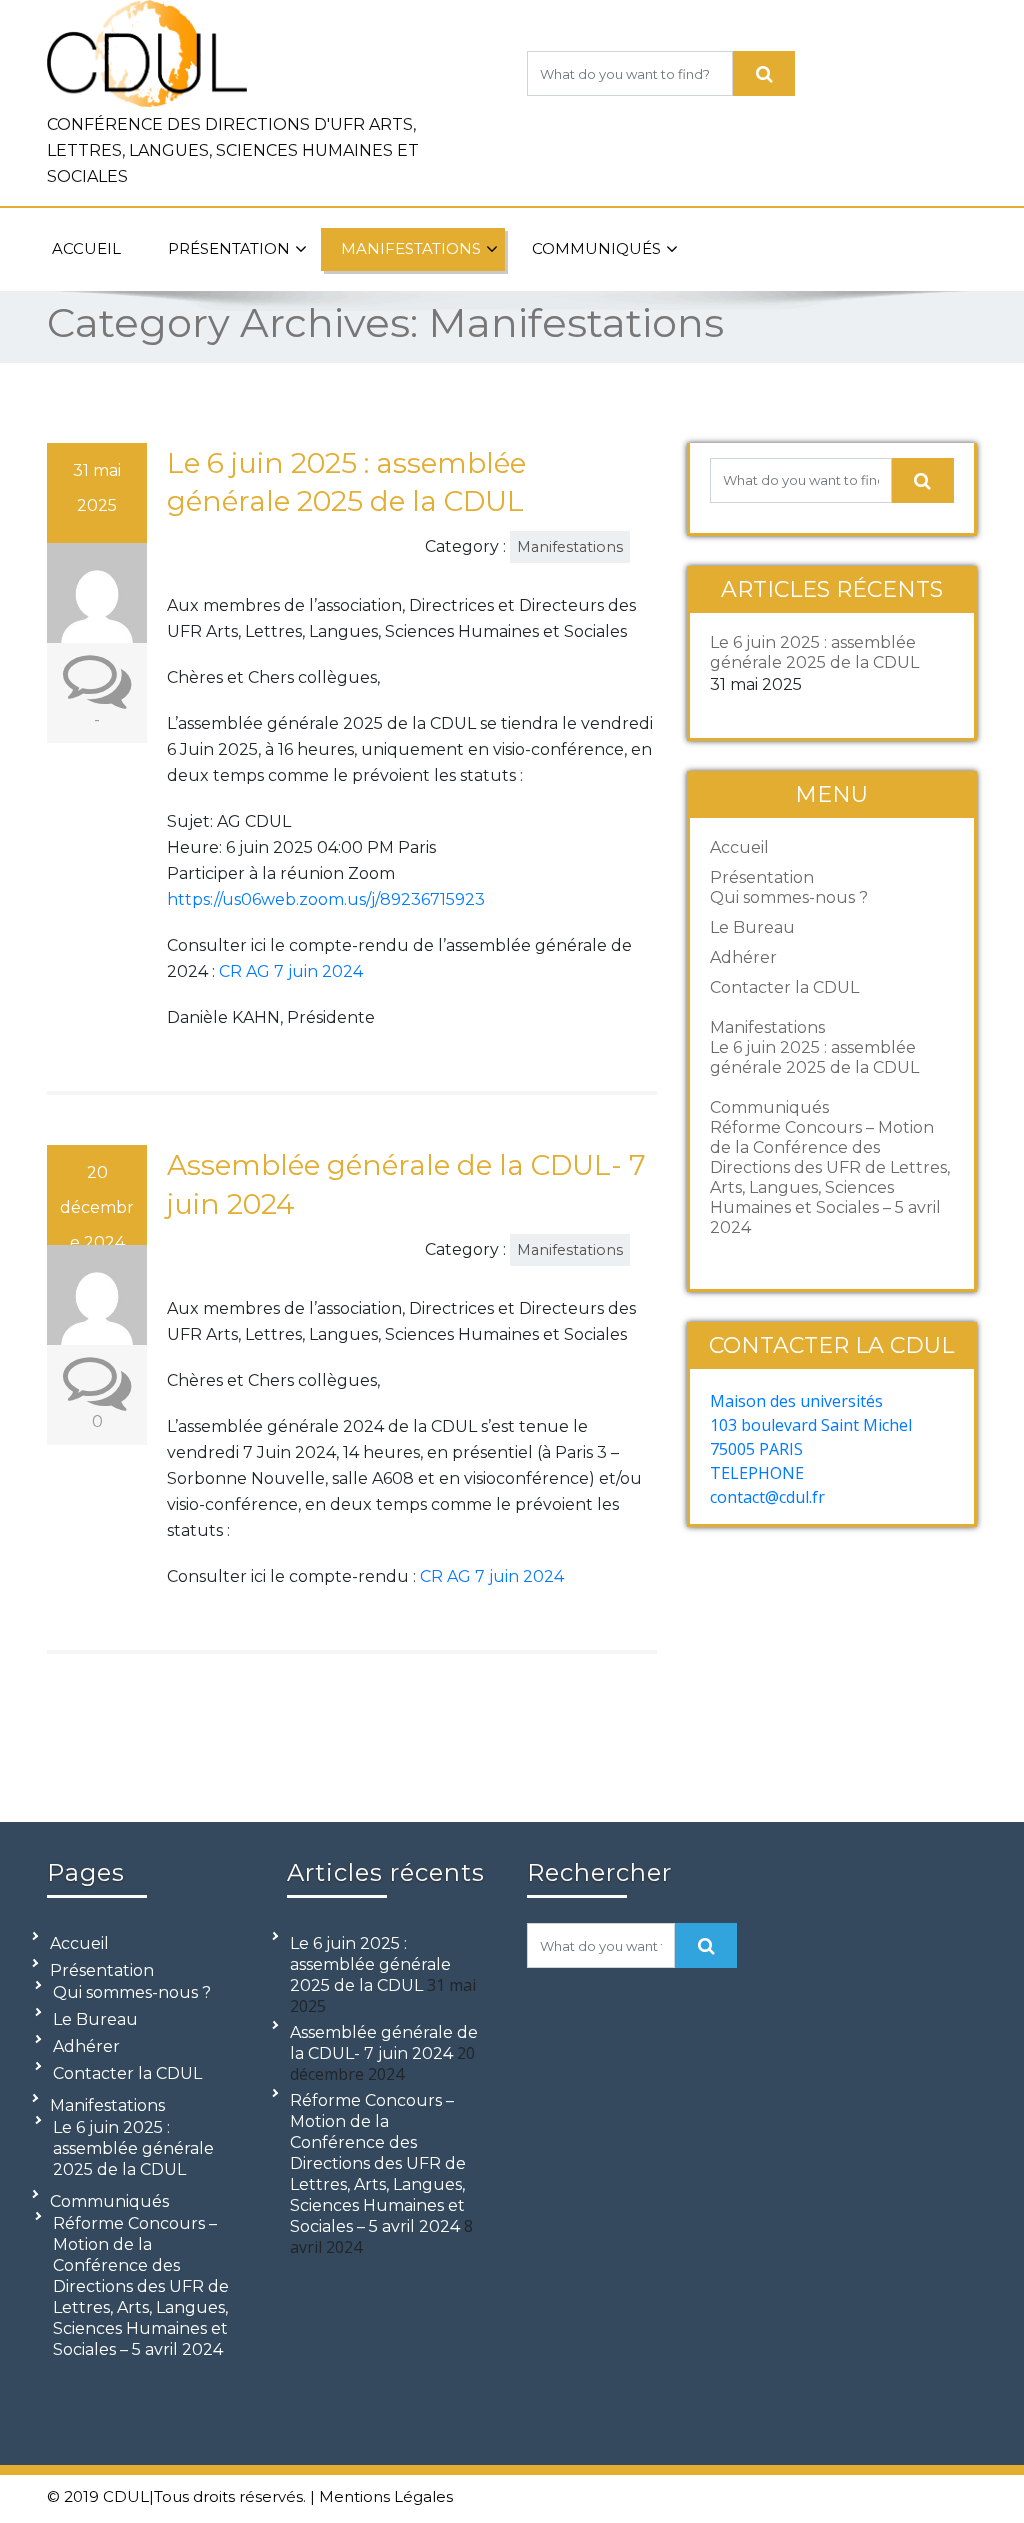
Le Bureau (752, 927)
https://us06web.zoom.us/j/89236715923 (326, 899)
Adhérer (743, 957)
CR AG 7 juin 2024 (291, 971)
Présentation (229, 248)
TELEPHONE (757, 1473)
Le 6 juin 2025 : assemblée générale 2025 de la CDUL (814, 652)
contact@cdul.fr (767, 1497)
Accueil (86, 248)
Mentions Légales (386, 2496)
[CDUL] (147, 48)
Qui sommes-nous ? (789, 897)
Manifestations (411, 248)
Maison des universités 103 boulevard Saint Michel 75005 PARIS (811, 1425)
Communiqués (596, 248)
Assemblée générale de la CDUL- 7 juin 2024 (384, 2043)
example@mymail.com (724, 19)
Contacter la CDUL (784, 987)
